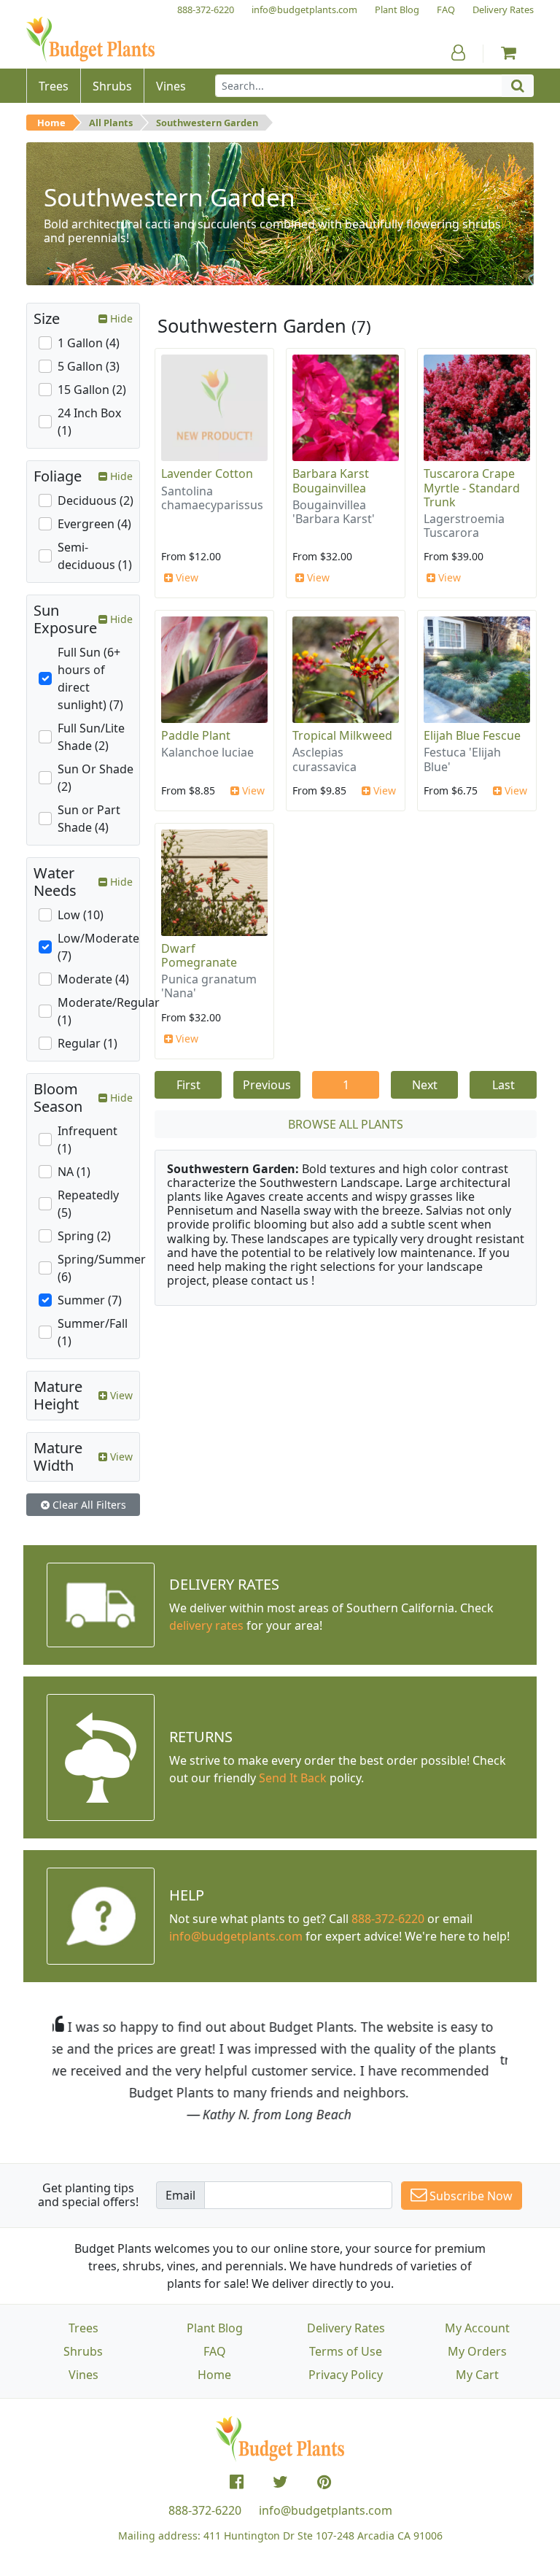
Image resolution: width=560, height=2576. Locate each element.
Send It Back (293, 1778)
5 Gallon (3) (89, 366)
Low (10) (81, 915)
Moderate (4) (93, 979)
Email (180, 2195)
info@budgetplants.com (326, 2510)
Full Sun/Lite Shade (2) (91, 737)
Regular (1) (87, 1043)
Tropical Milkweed (342, 735)
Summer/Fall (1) (93, 1332)
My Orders (477, 2351)
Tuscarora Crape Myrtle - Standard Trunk (472, 487)
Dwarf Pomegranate (199, 955)
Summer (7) (90, 1300)
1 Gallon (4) (89, 343)
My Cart (477, 2375)
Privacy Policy (346, 2375)
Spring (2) (84, 1236)
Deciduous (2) (96, 500)
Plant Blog (215, 2328)
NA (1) (74, 1172)
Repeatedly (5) (88, 1204)
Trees (83, 2328)
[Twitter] (280, 2482)
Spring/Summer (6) (102, 1268)
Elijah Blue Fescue (472, 735)
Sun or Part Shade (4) (89, 819)
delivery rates (206, 1625)
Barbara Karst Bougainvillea (331, 480)
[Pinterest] (324, 2482)
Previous (267, 1085)
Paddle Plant (196, 735)
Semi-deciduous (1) (95, 556)
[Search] (518, 86)
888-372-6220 (388, 1919)
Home (51, 123)
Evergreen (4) (94, 524)
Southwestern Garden (207, 123)
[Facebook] (237, 2482)
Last (503, 1085)
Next (425, 1085)
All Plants (111, 123)
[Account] (458, 53)
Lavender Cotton (207, 473)
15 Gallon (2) (92, 390)
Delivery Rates (346, 2328)
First (188, 1085)
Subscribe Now (470, 2196)
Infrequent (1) (87, 1140)
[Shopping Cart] (509, 53)
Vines (83, 2375)
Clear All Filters (88, 1505)
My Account (477, 2328)
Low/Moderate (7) (98, 947)
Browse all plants (346, 1124)
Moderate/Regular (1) (109, 1011)
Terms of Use (346, 2351)
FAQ (215, 2351)
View (186, 577)
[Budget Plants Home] (90, 40)
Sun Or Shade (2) (96, 778)
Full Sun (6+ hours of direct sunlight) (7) (90, 678)
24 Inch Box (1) (89, 422)
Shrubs (83, 2351)
